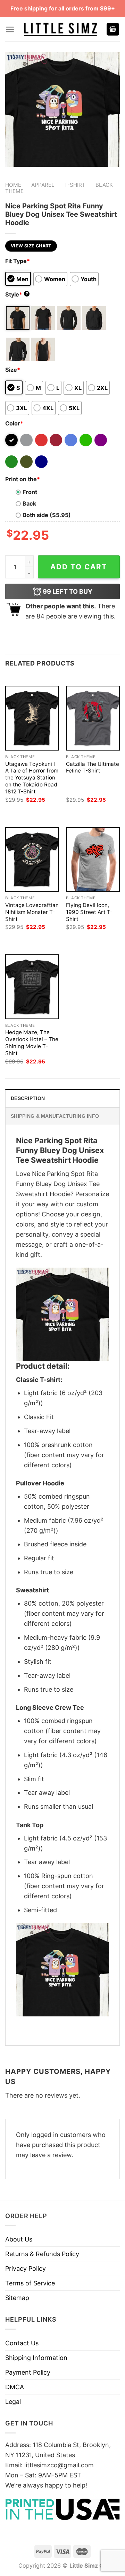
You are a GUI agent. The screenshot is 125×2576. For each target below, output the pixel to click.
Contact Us (22, 2343)
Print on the (23, 479)
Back (29, 503)
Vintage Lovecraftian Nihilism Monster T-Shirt (32, 912)
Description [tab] (28, 1098)
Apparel (43, 185)
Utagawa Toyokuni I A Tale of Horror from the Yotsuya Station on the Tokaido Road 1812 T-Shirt (32, 778)
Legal (13, 2402)
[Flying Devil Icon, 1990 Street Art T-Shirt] (93, 859)
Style (17, 294)
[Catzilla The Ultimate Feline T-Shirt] (93, 718)
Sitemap (17, 2298)
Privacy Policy (26, 2269)
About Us (19, 2239)
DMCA (15, 2387)
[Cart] (113, 29)
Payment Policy (28, 2372)
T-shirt (75, 185)
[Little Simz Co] (60, 29)
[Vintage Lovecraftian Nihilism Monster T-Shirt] (32, 859)
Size (13, 370)
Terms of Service (30, 2283)
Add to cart (79, 567)
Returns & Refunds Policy (42, 2254)
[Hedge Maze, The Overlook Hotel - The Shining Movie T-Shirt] (32, 987)
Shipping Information (36, 2358)
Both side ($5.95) (47, 515)
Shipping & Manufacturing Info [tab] (55, 1116)
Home (13, 185)
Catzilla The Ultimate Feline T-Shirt (93, 767)
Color (14, 423)
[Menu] (10, 29)
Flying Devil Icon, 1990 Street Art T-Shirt (89, 912)
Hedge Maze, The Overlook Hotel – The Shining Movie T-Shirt (32, 1043)
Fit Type (18, 261)
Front (30, 492)
